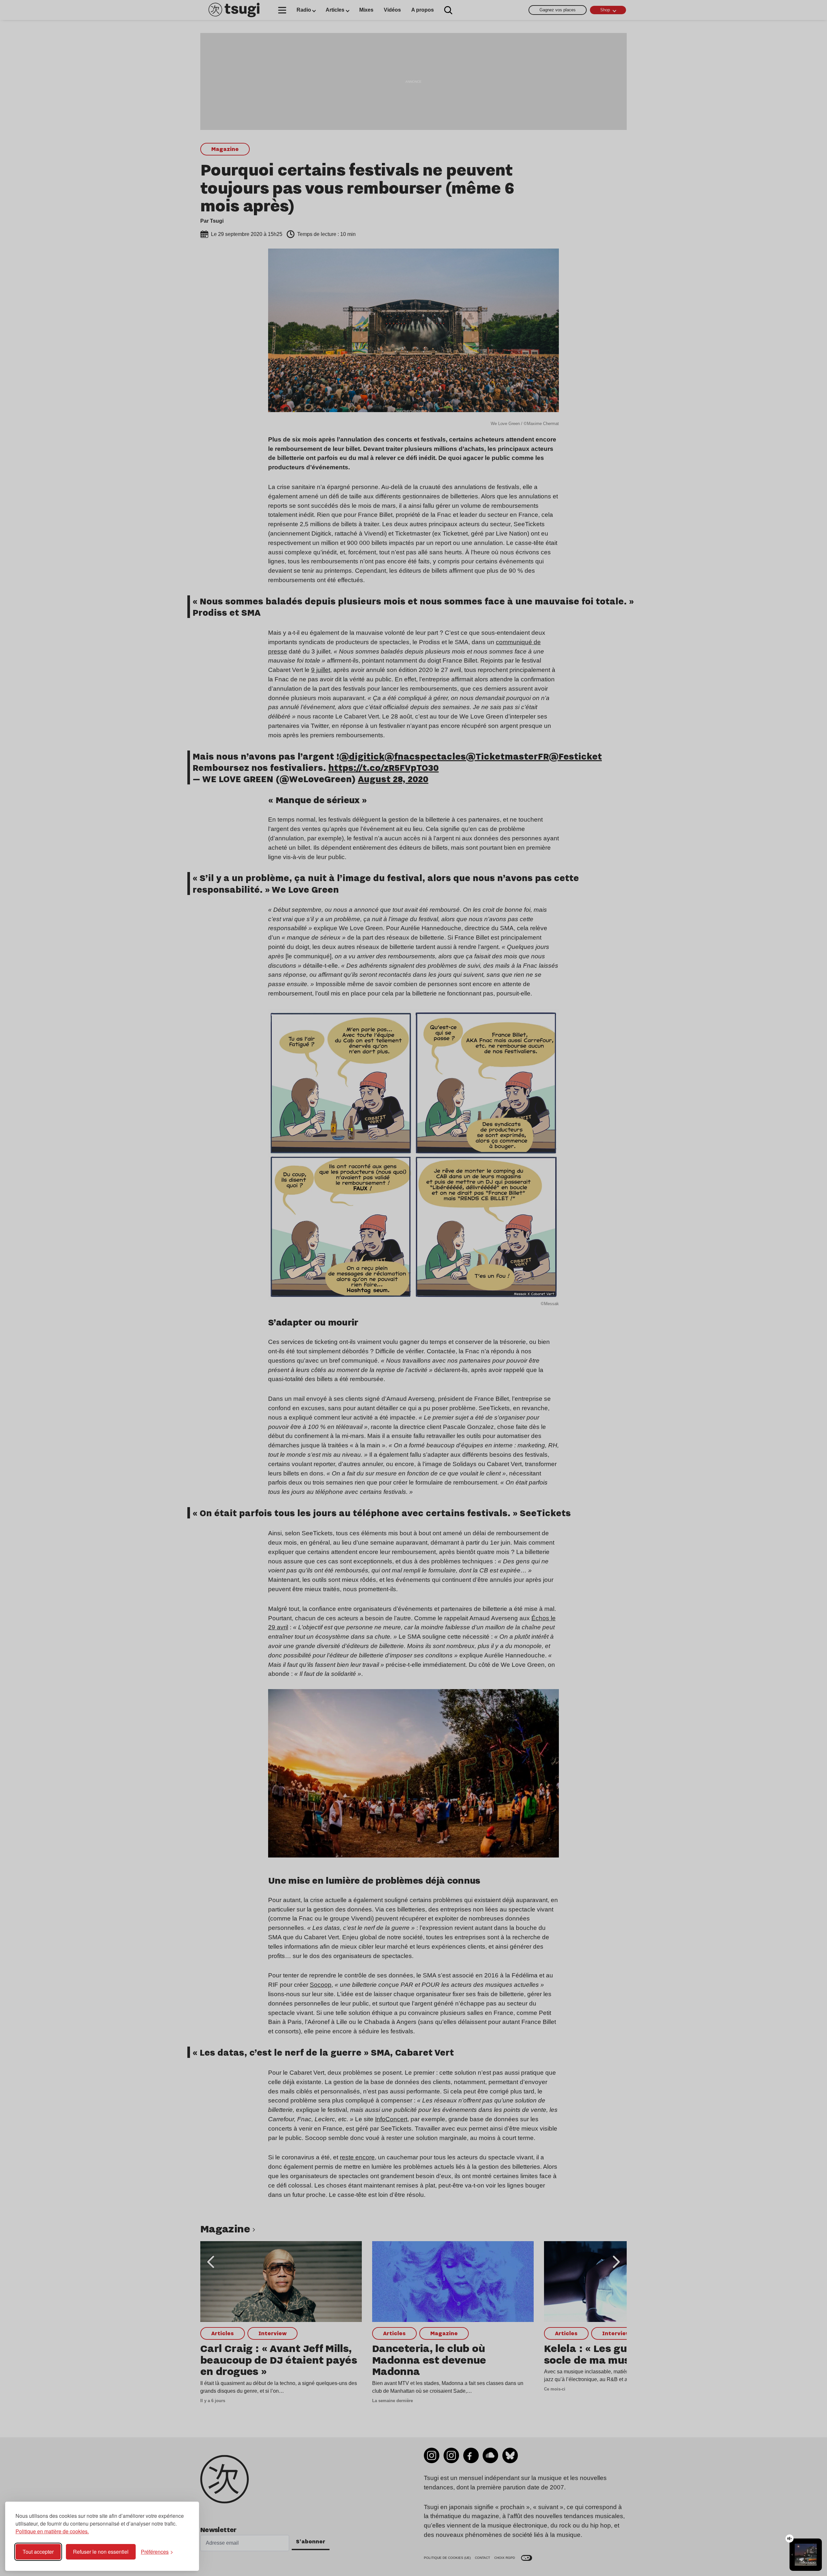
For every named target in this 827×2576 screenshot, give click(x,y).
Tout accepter (38, 2552)
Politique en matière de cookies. (52, 2531)
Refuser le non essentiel (101, 2552)
